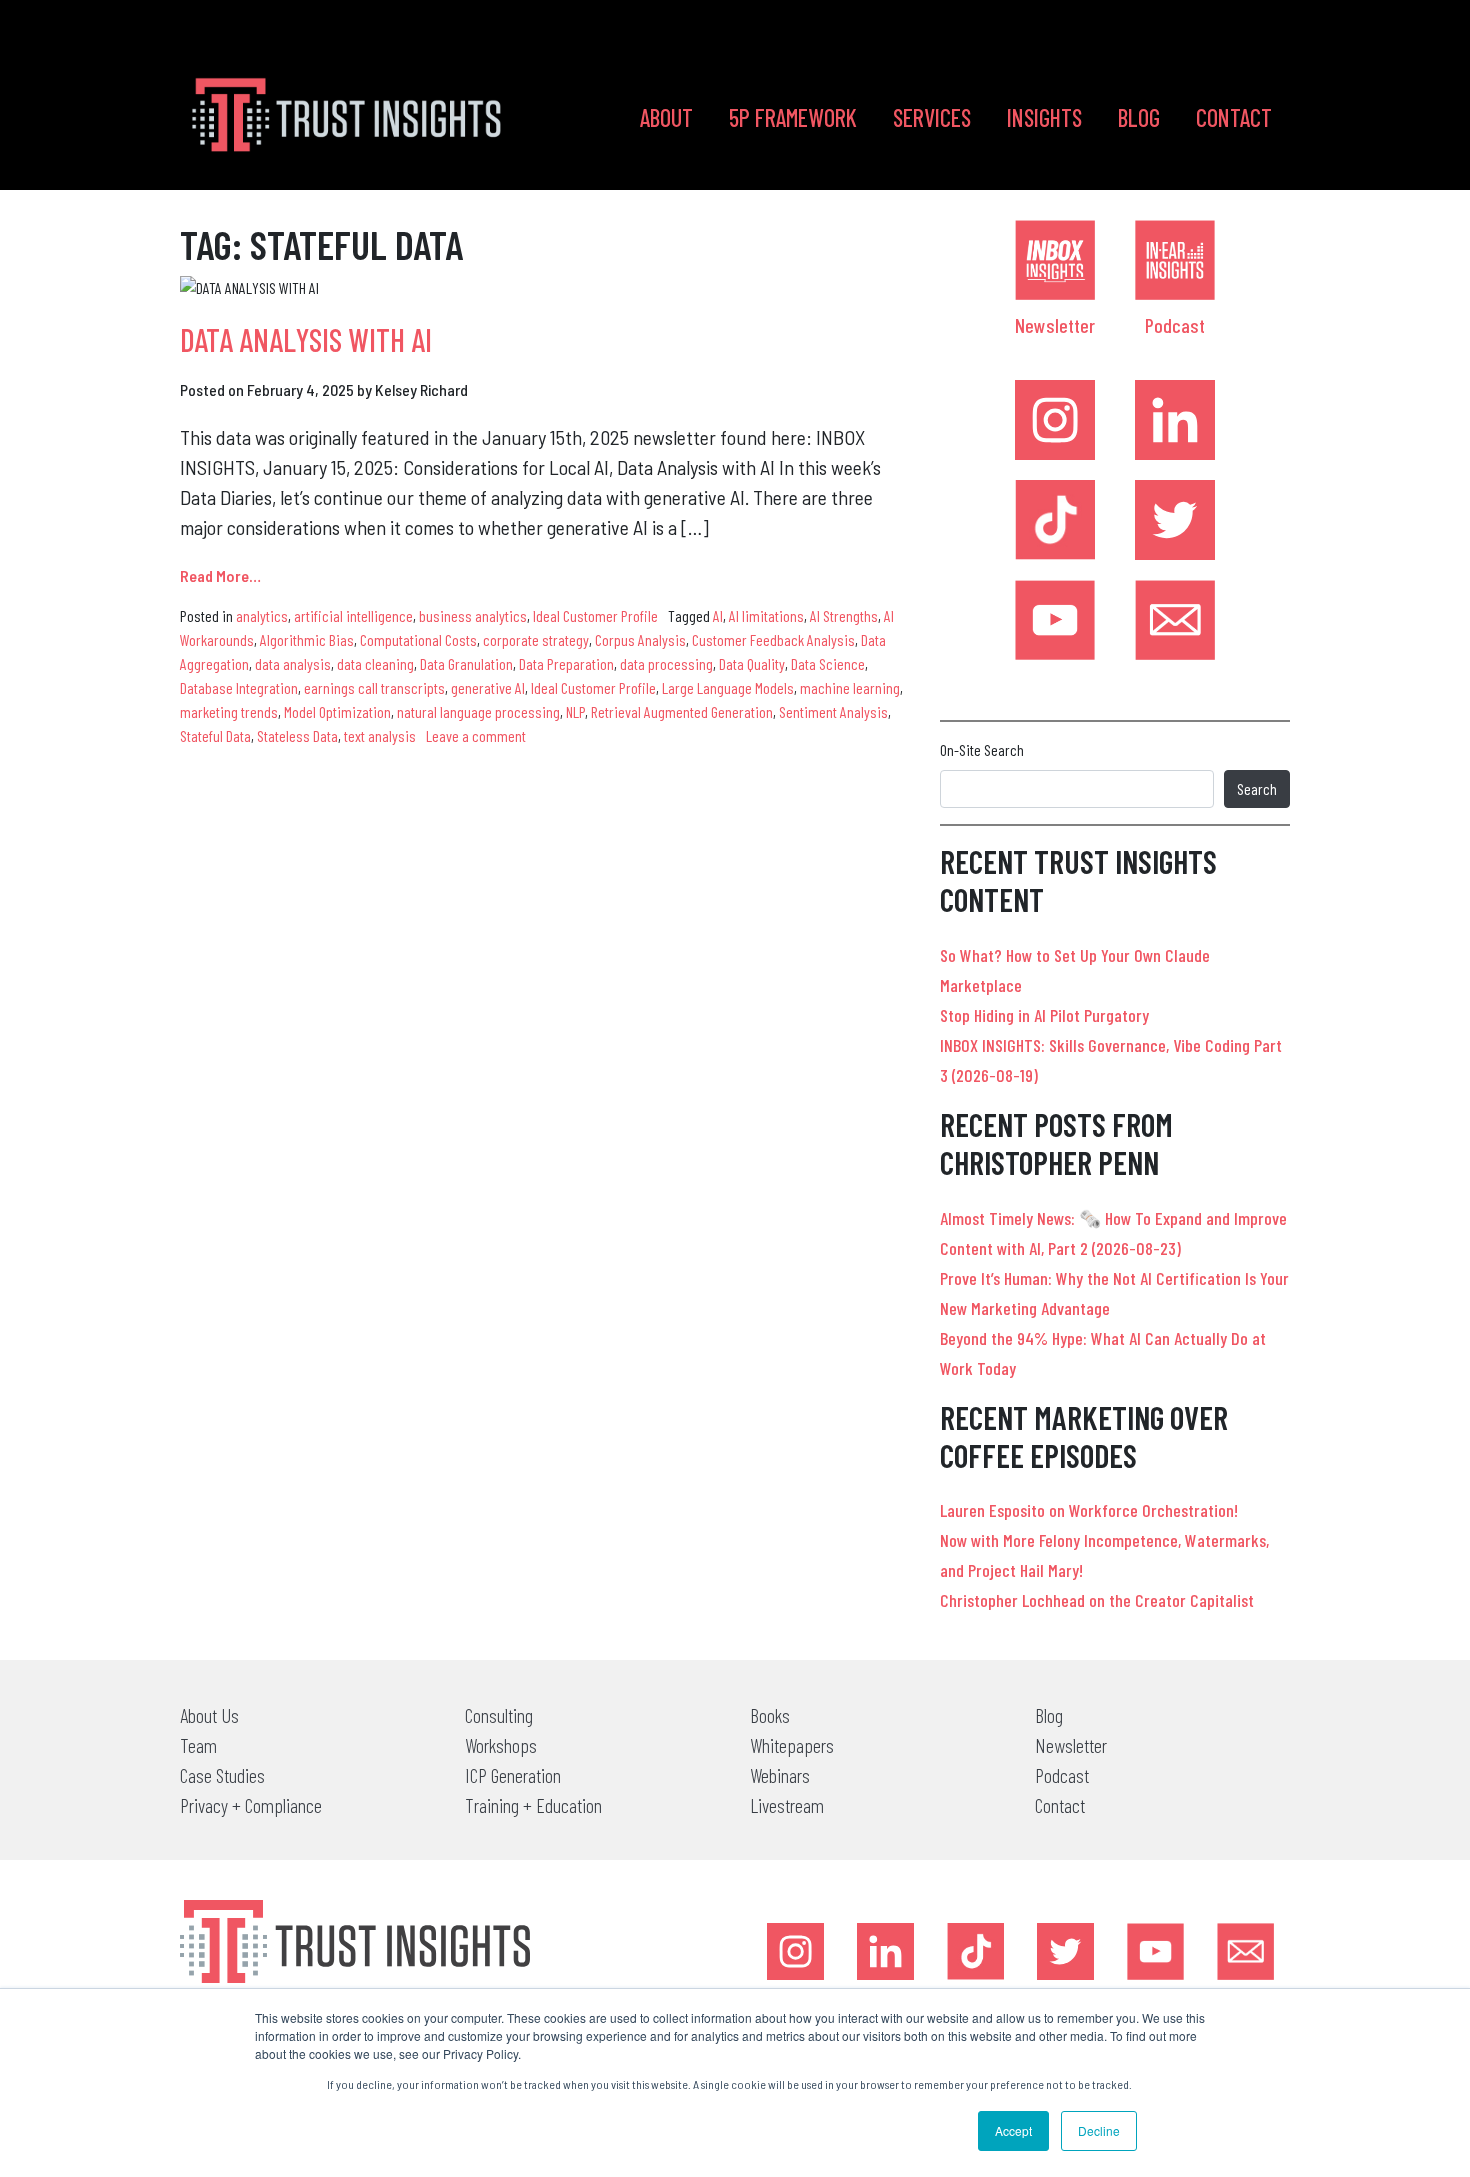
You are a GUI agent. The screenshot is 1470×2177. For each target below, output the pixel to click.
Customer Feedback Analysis (773, 639)
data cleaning (375, 663)
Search (1257, 788)
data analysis (293, 663)
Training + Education (533, 1805)
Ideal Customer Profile (595, 615)
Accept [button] (1013, 2130)
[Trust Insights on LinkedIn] (1175, 420)
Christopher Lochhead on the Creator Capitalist (1097, 1600)
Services (932, 117)
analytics (262, 615)
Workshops (501, 1745)
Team (198, 1745)
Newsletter (1055, 325)
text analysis (380, 735)
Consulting (499, 1715)
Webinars (780, 1775)
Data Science (828, 663)
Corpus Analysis (640, 639)
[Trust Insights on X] (1065, 1951)
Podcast (1175, 325)
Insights (1044, 117)
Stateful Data (215, 735)
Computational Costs (418, 639)
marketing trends (229, 711)
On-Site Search (982, 749)
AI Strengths (844, 615)
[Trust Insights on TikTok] (1055, 520)
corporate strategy (536, 639)
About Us (209, 1715)
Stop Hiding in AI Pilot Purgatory (1044, 1015)
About (666, 117)
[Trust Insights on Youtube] (1055, 620)
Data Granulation (466, 663)
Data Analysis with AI (306, 339)
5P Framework (793, 117)
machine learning (850, 687)
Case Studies (222, 1775)
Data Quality (752, 663)
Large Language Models (728, 687)
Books (770, 1715)
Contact (1234, 117)
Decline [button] (1099, 2130)
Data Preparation (566, 663)
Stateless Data (297, 735)
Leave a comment (476, 735)
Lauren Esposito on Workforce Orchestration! (1089, 1510)
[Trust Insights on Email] (1175, 620)
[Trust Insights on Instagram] (1055, 420)
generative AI (488, 687)
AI (718, 615)
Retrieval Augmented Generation (682, 711)
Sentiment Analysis (833, 711)
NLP (575, 711)
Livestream (787, 1805)
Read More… (220, 575)
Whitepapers (792, 1745)
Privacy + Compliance (251, 1805)
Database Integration (239, 687)
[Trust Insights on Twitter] (1175, 520)
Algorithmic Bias (307, 639)
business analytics (473, 615)
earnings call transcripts (374, 687)
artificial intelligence (353, 615)
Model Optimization (337, 711)
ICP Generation (513, 1775)
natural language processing (478, 711)
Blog (1139, 117)
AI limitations (766, 615)
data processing (666, 663)
